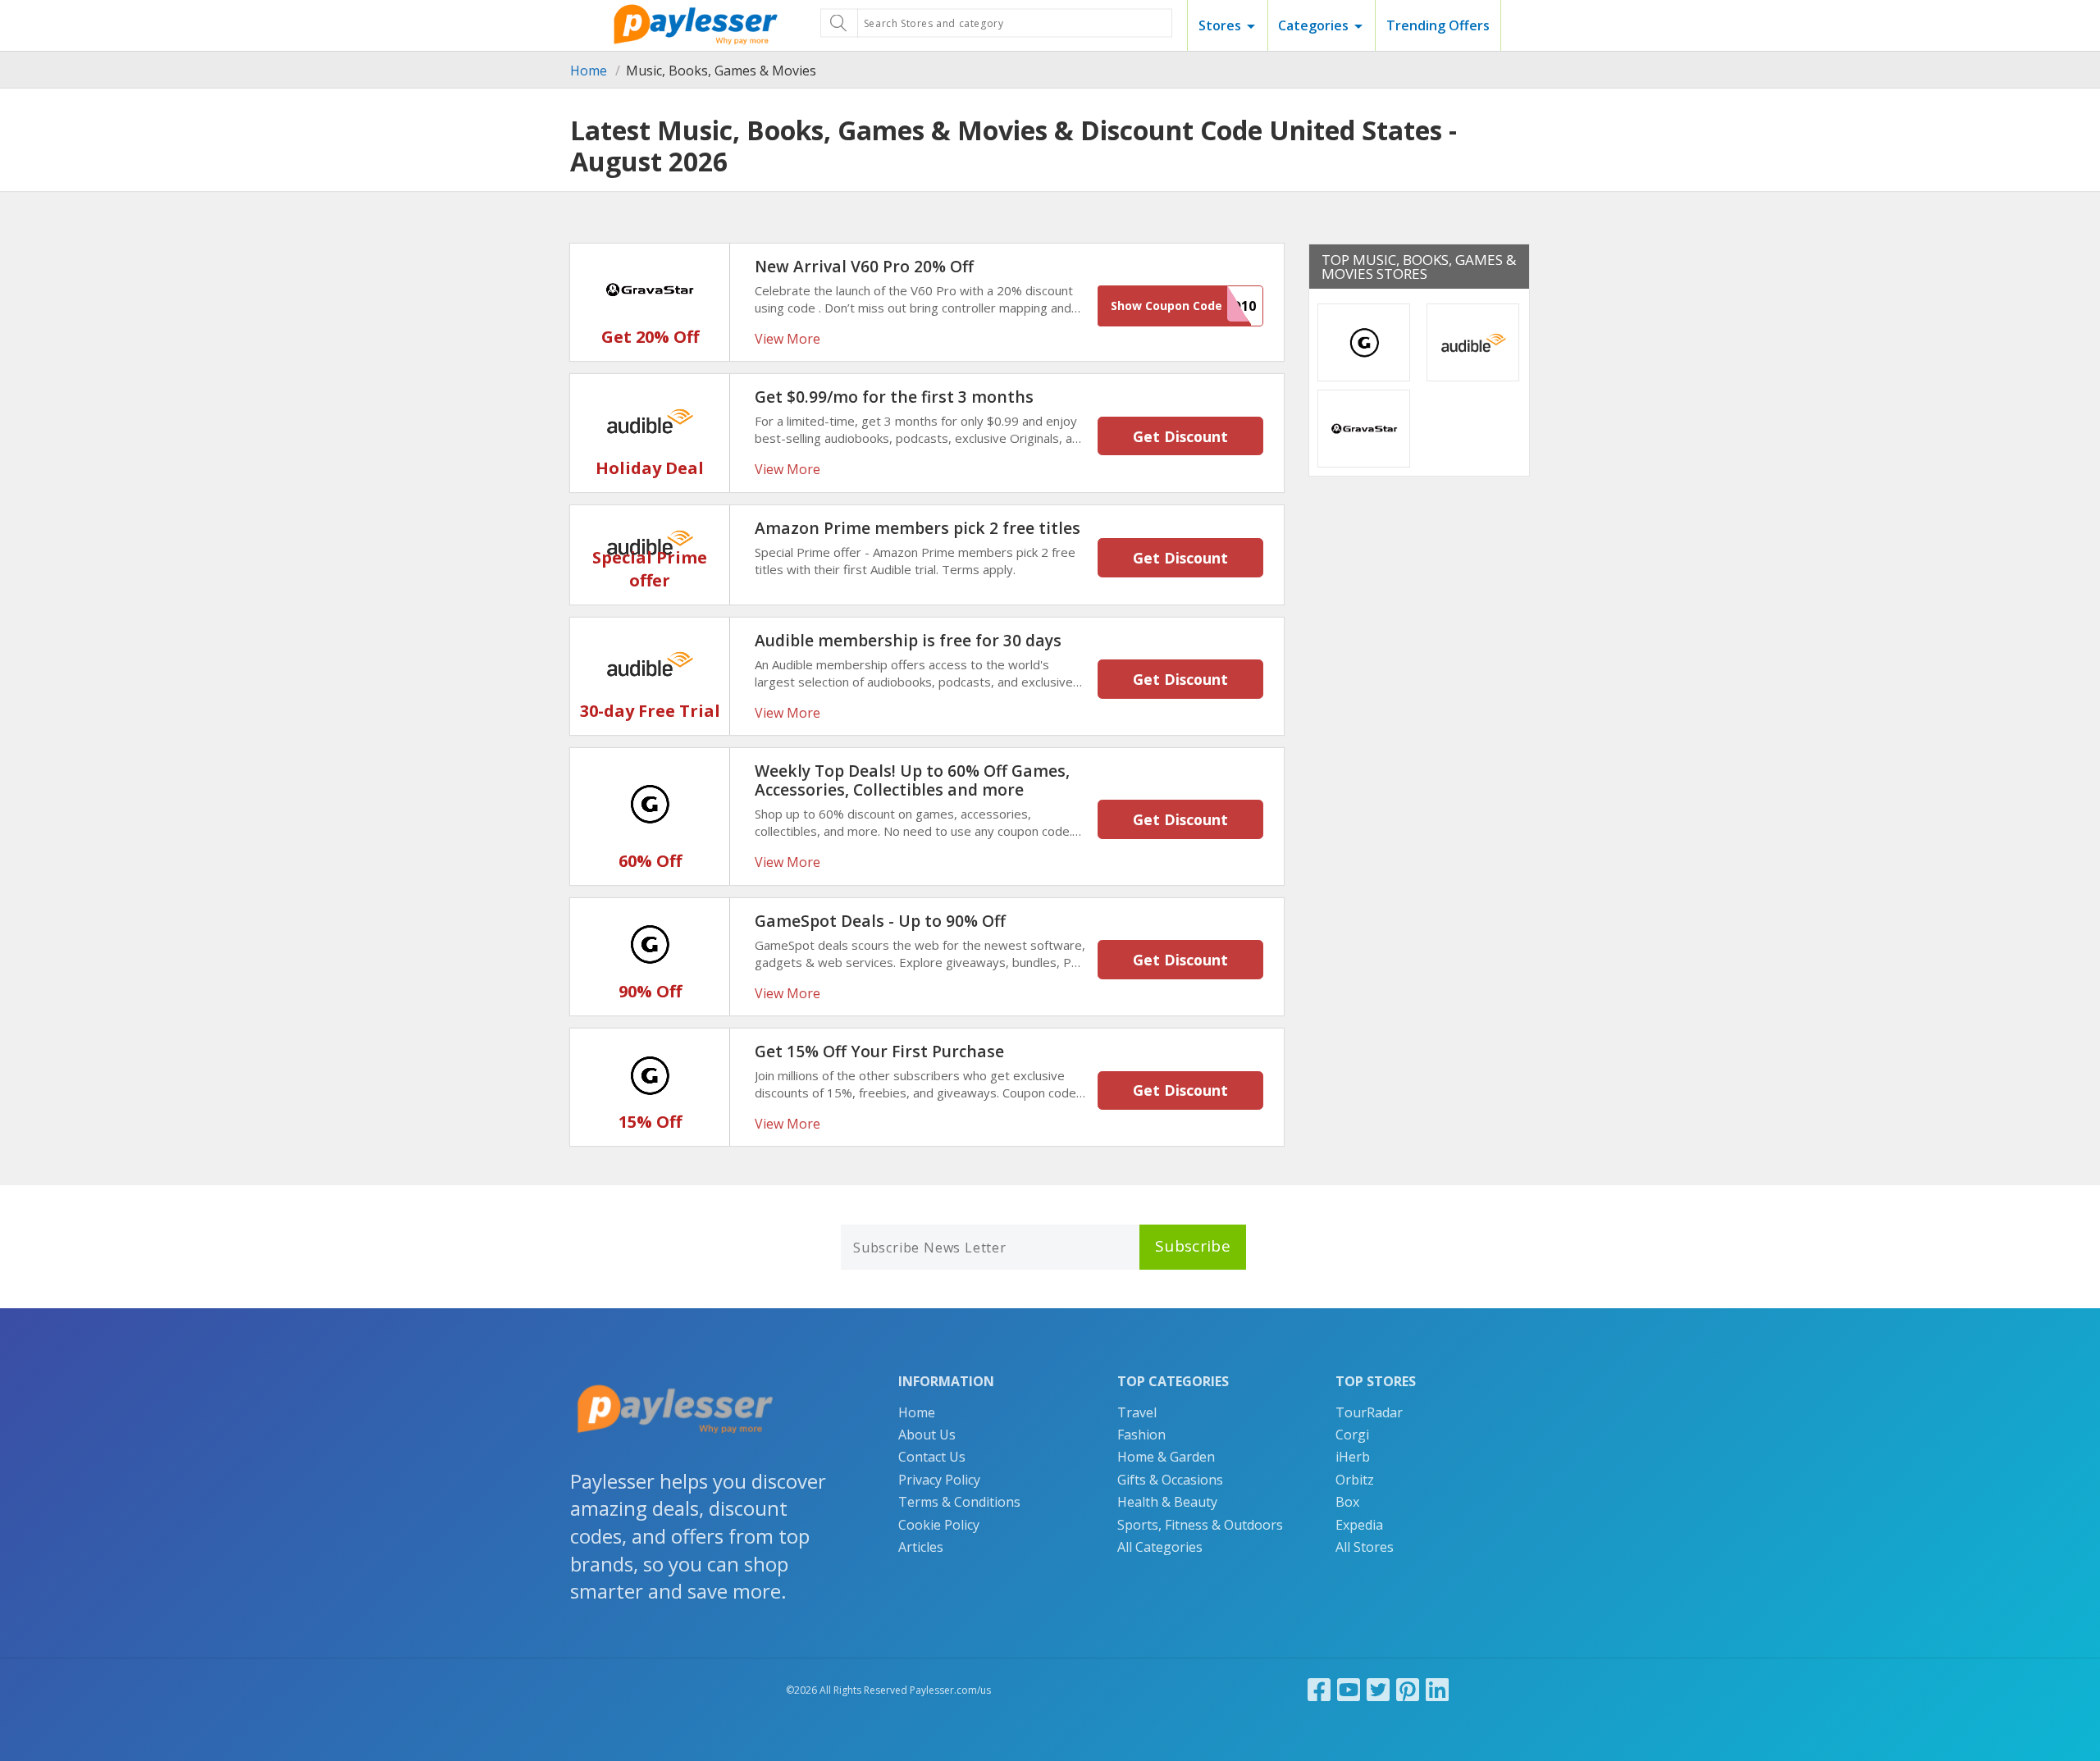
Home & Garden (1166, 1457)
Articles (921, 1547)
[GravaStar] (650, 289)
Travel (1137, 1412)
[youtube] (1349, 1689)
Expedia (1359, 1525)
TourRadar (1369, 1412)
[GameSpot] (650, 803)
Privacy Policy (939, 1480)
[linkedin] (1437, 1689)
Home (589, 71)
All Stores (1365, 1547)
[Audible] (650, 419)
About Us (927, 1435)
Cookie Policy (939, 1525)
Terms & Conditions (959, 1502)
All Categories (1160, 1547)
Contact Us (932, 1457)
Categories (1313, 25)
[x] (1378, 1689)
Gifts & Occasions (1170, 1480)
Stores (1220, 25)
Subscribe (1193, 1246)
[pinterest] (1408, 1689)
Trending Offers (1438, 25)
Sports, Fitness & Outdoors (1200, 1525)
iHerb (1353, 1457)
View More (787, 339)
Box (1347, 1502)
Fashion (1141, 1435)
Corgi (1352, 1435)
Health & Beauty (1167, 1502)
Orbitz (1355, 1480)
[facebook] (1319, 1689)
